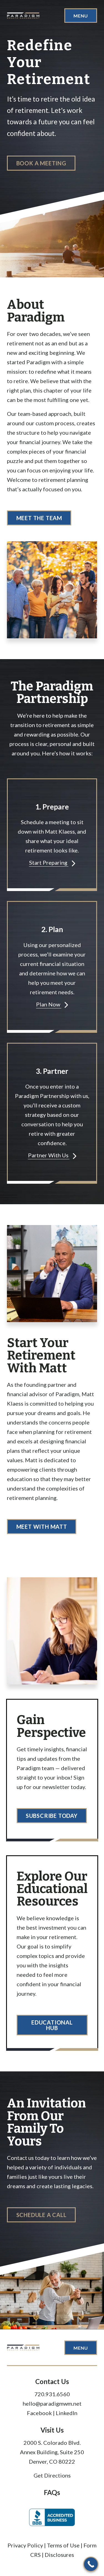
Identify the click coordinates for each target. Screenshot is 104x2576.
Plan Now (49, 1004)
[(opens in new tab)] (52, 2517)
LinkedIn (67, 2413)
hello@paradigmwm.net (52, 2403)
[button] (41, 163)
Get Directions (52, 2475)
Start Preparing (49, 862)
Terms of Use (63, 2545)
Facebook (39, 2413)
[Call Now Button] (91, 2564)
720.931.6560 (52, 2394)
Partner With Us (49, 1155)
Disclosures (59, 2555)
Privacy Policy (26, 2545)
